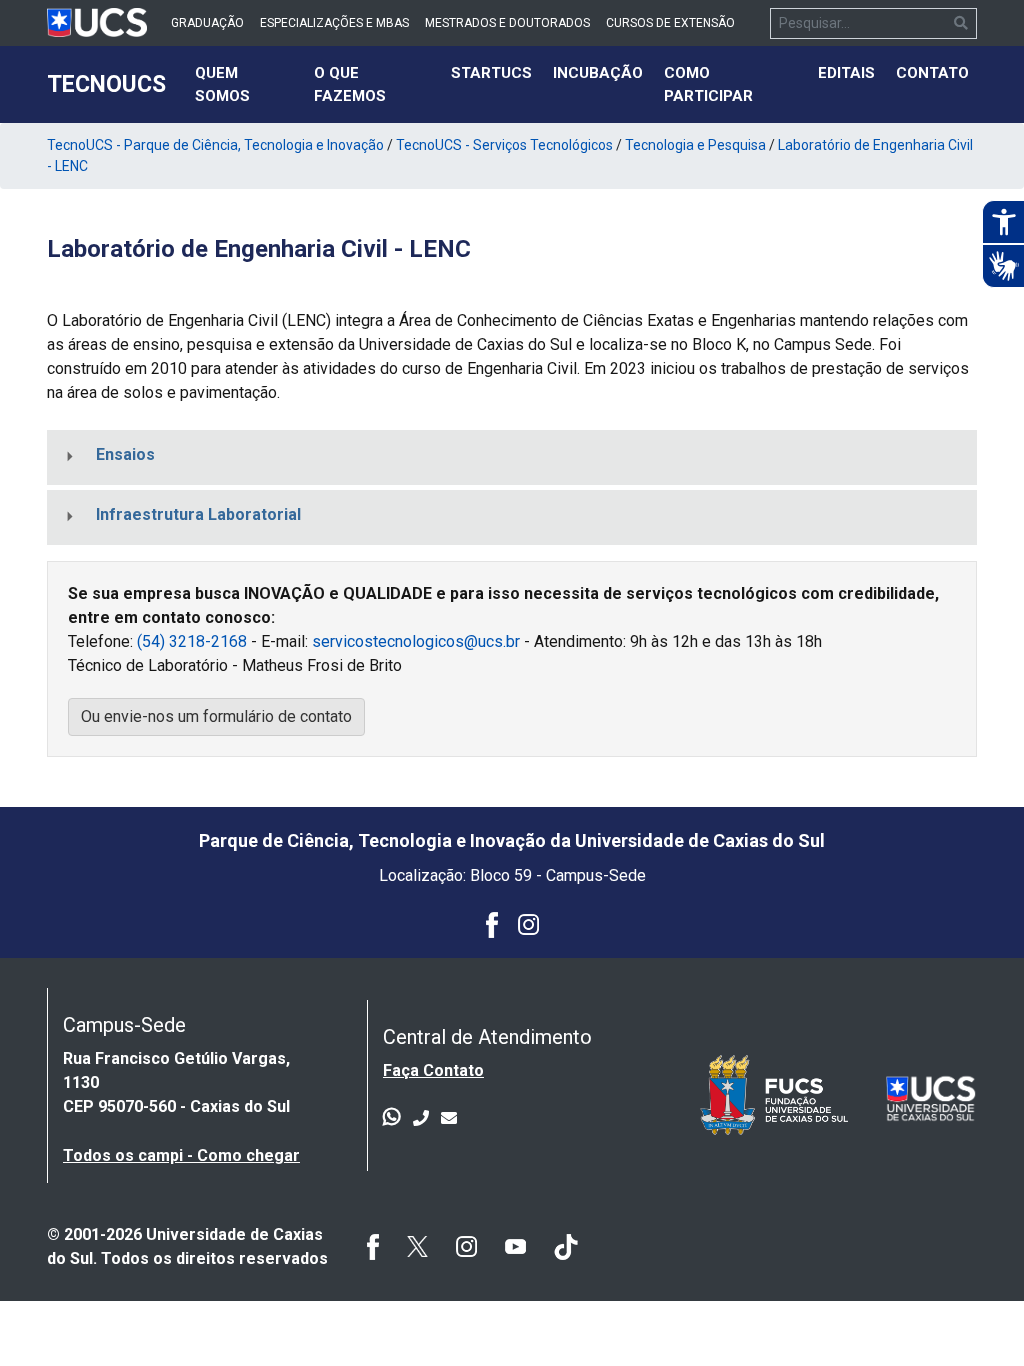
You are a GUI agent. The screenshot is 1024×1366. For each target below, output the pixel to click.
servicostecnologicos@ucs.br (416, 641)
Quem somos (248, 84)
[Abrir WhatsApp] (974, 1315)
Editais (846, 73)
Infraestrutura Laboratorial (198, 514)
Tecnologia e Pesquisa (695, 145)
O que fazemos (350, 84)
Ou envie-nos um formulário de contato (216, 716)
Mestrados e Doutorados (507, 23)
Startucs (491, 73)
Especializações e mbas (334, 23)
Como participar (708, 84)
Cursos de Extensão (670, 23)
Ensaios (125, 454)
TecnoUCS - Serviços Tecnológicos (504, 145)
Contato (932, 73)
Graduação (207, 23)
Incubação (598, 73)
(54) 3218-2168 (192, 641)
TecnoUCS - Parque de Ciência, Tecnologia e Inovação (215, 145)
